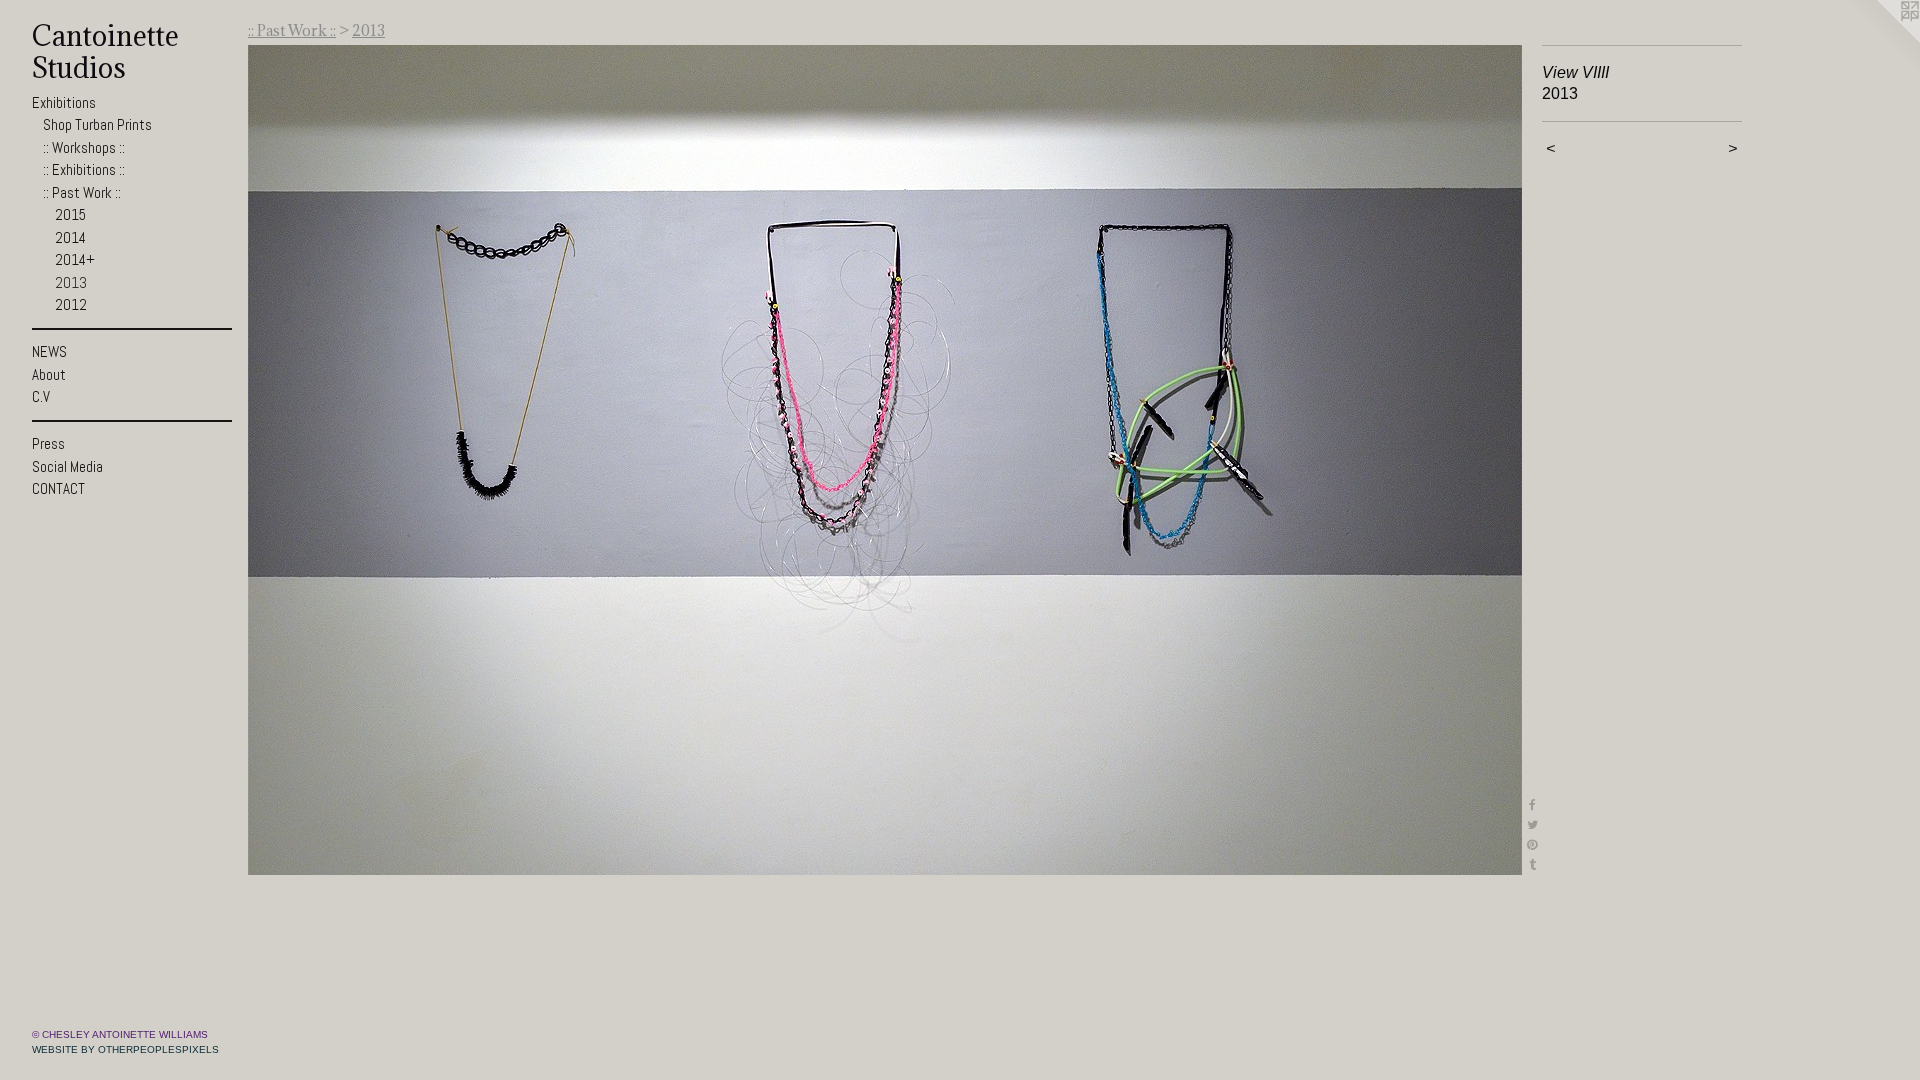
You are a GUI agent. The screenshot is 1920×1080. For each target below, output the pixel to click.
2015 (70, 214)
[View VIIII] (885, 460)
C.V (41, 396)
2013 (71, 282)
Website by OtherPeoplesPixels (125, 1049)
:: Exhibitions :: (84, 169)
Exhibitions (64, 102)
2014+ (75, 259)
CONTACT (58, 488)
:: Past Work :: (82, 192)
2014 (70, 237)
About (49, 374)
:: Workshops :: (84, 147)
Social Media (67, 466)
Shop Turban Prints (97, 124)
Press (48, 443)
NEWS (49, 351)
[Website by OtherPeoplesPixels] (1880, 40)
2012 (71, 304)
